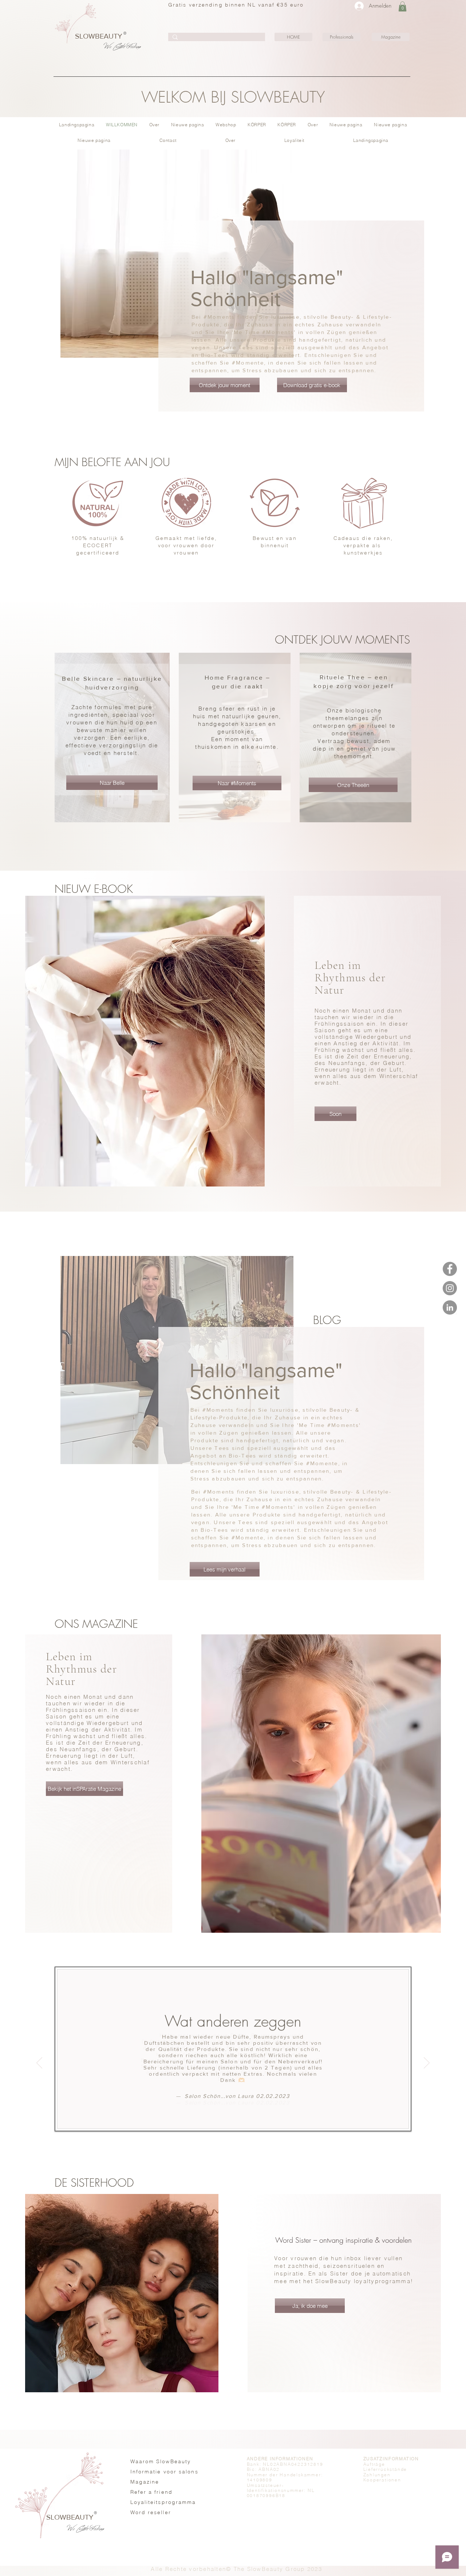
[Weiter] (427, 2063)
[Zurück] (39, 2063)
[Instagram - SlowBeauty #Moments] (450, 1288)
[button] (402, 6)
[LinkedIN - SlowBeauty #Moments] (450, 1307)
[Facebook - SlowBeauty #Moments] (450, 1269)
